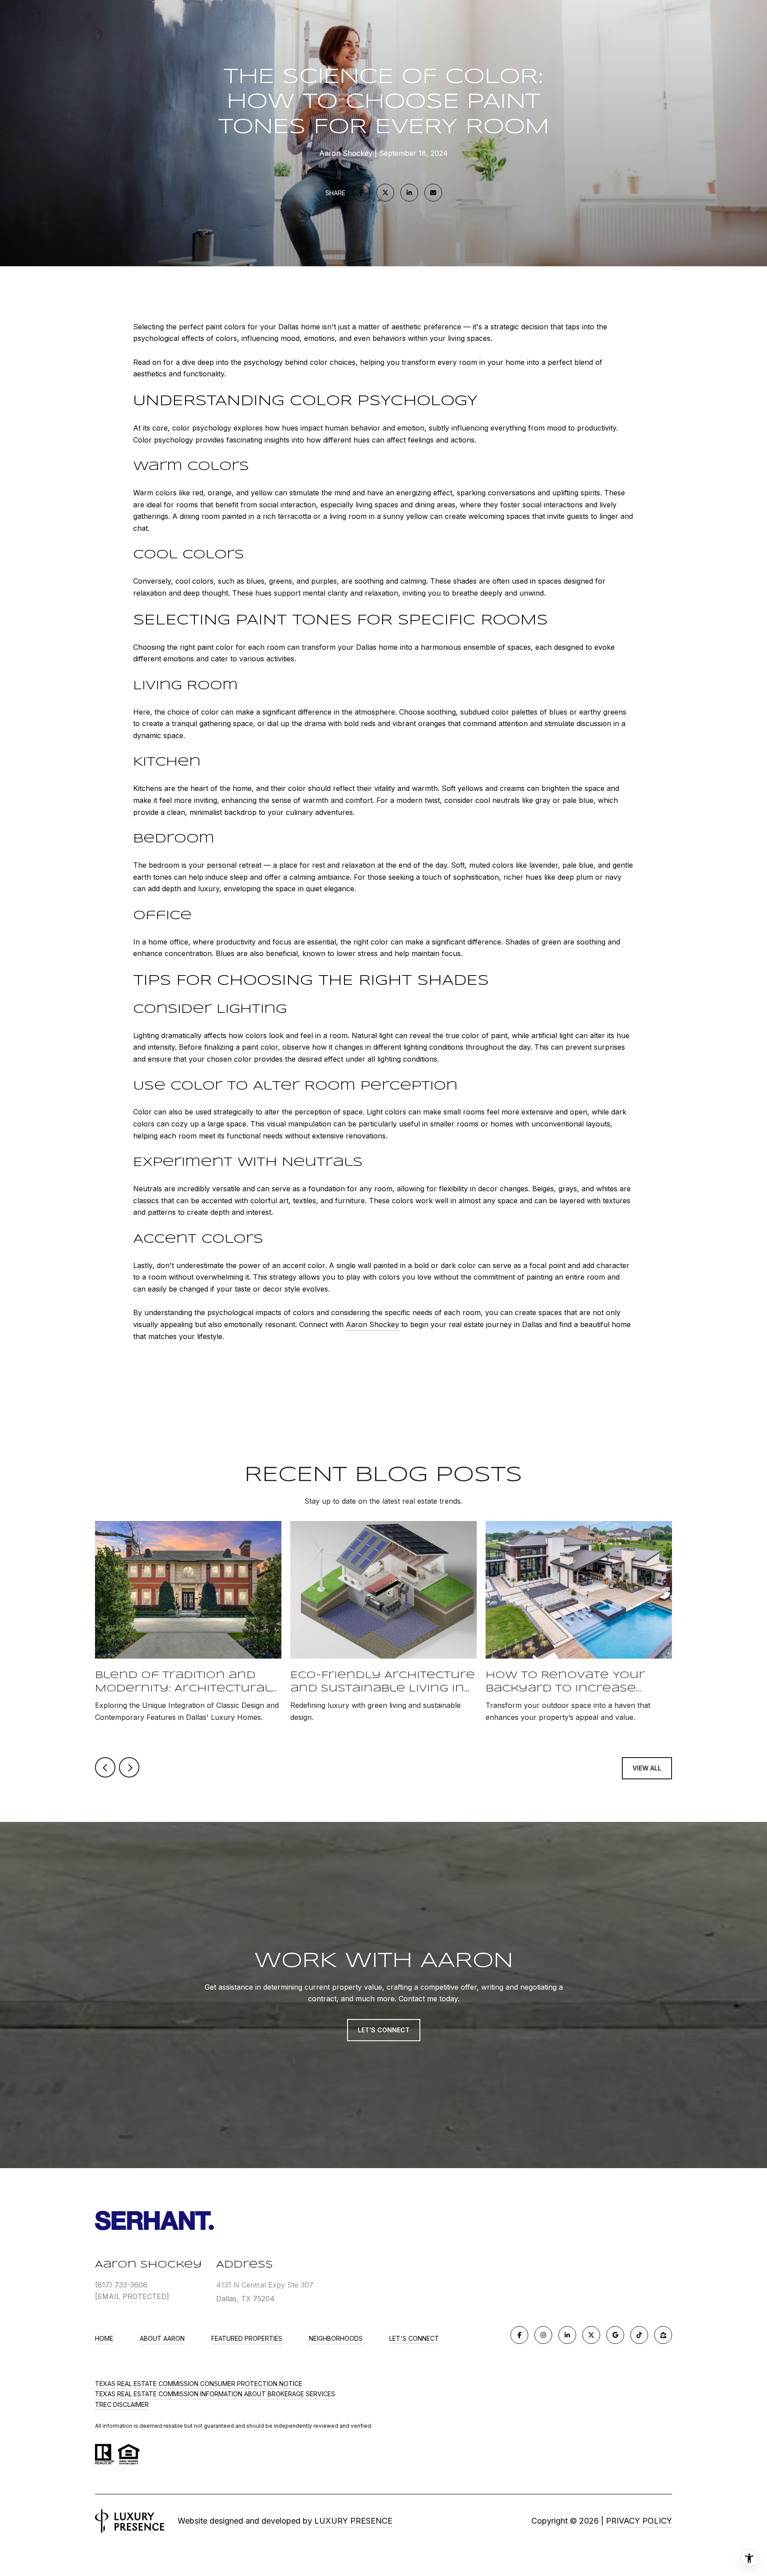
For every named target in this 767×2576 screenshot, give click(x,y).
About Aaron (162, 2338)
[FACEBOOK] (519, 2335)
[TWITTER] (591, 2335)
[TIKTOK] (639, 2335)
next (129, 1767)
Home (104, 2338)
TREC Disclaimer (122, 2404)
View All (647, 1768)
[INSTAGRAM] (543, 2335)
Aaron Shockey (372, 1324)
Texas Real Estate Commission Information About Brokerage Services (215, 2394)
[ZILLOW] (663, 2335)
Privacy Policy (639, 2521)
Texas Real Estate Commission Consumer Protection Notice (199, 2384)
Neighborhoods (336, 2338)
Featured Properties (247, 2338)
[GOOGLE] (615, 2335)
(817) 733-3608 (121, 2285)
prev (105, 1767)
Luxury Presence (353, 2521)
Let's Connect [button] (384, 2030)
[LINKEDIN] (567, 2335)
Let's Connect (414, 2339)
